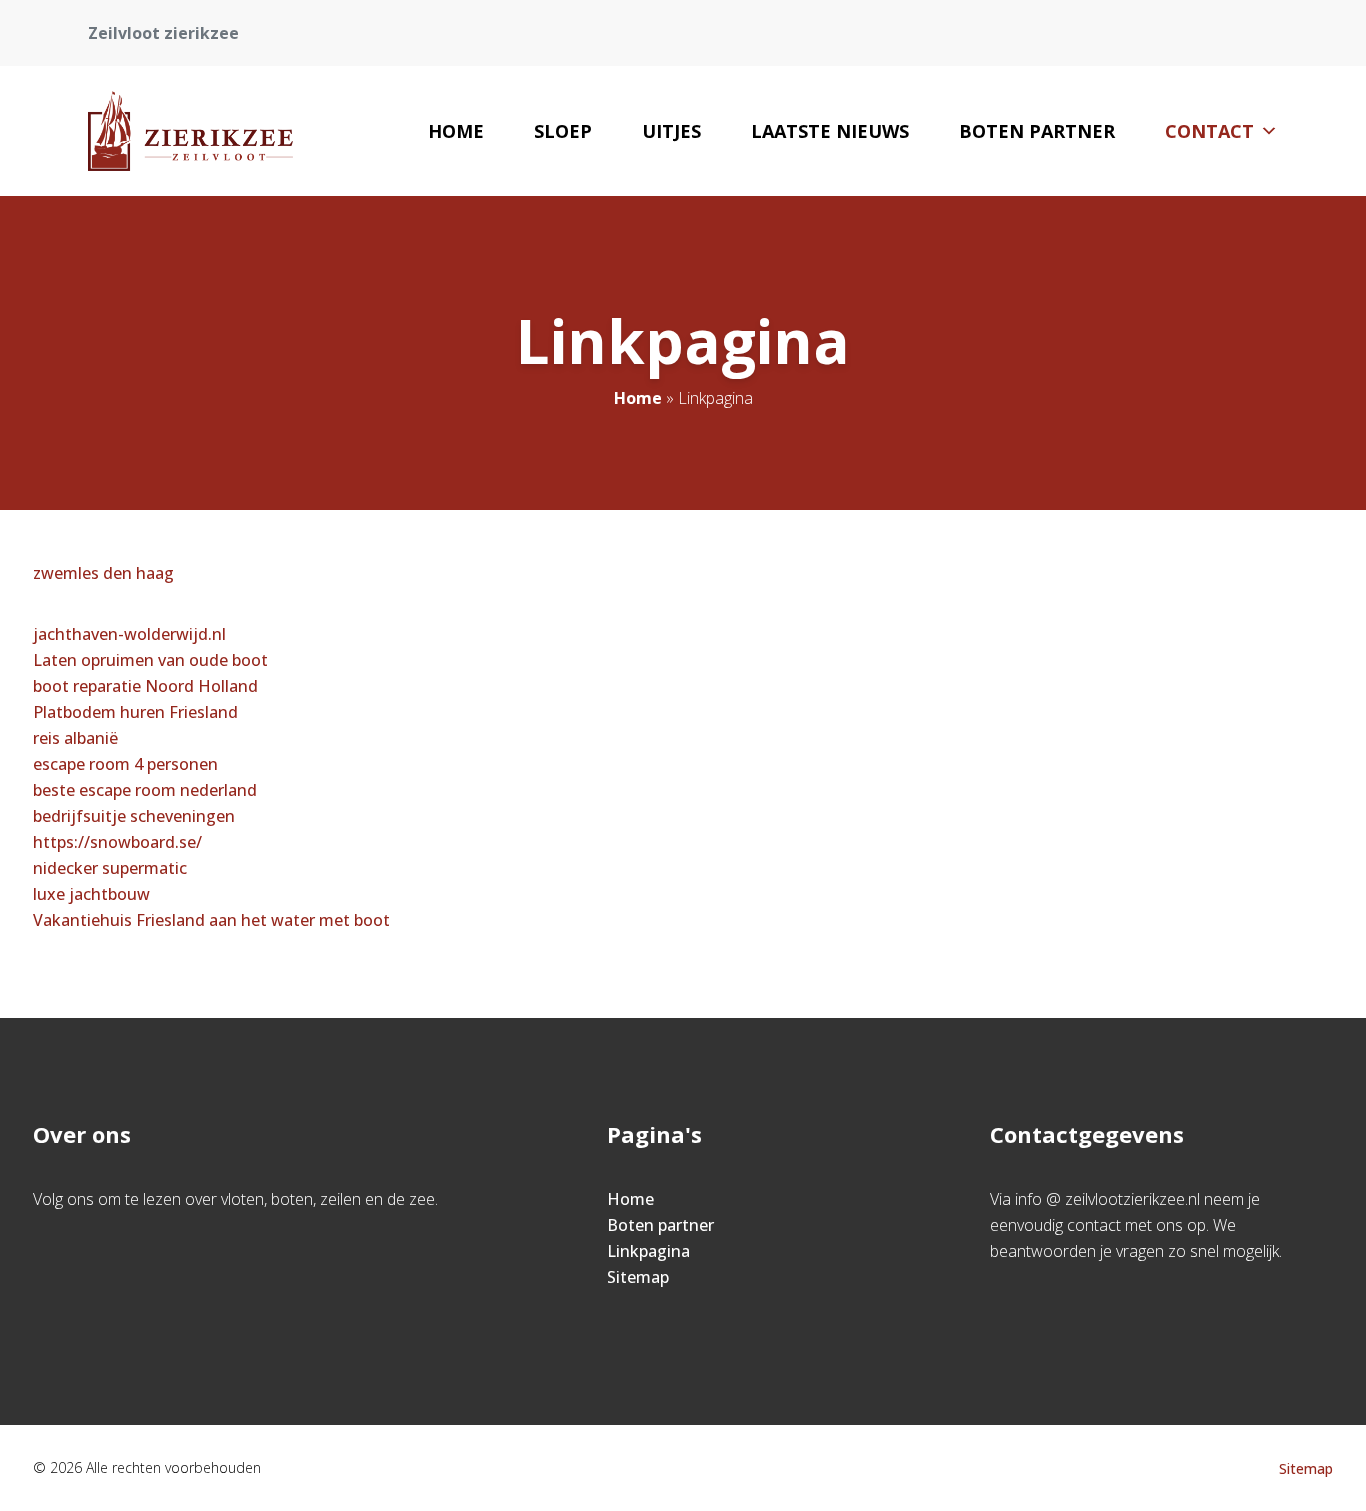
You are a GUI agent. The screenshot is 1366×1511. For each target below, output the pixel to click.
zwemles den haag (103, 573)
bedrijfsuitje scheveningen (134, 816)
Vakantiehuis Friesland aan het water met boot (211, 920)
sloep (563, 131)
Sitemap (638, 1277)
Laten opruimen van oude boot (150, 660)
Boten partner (1037, 131)
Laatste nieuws (830, 131)
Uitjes (671, 131)
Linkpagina (648, 1251)
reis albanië (75, 738)
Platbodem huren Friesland (135, 712)
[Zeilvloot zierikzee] (190, 131)
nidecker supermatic (110, 868)
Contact (1209, 131)
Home (456, 131)
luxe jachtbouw (91, 894)
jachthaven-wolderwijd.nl (129, 634)
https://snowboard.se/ (117, 842)
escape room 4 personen (125, 764)
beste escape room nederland (145, 790)
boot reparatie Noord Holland (145, 686)
